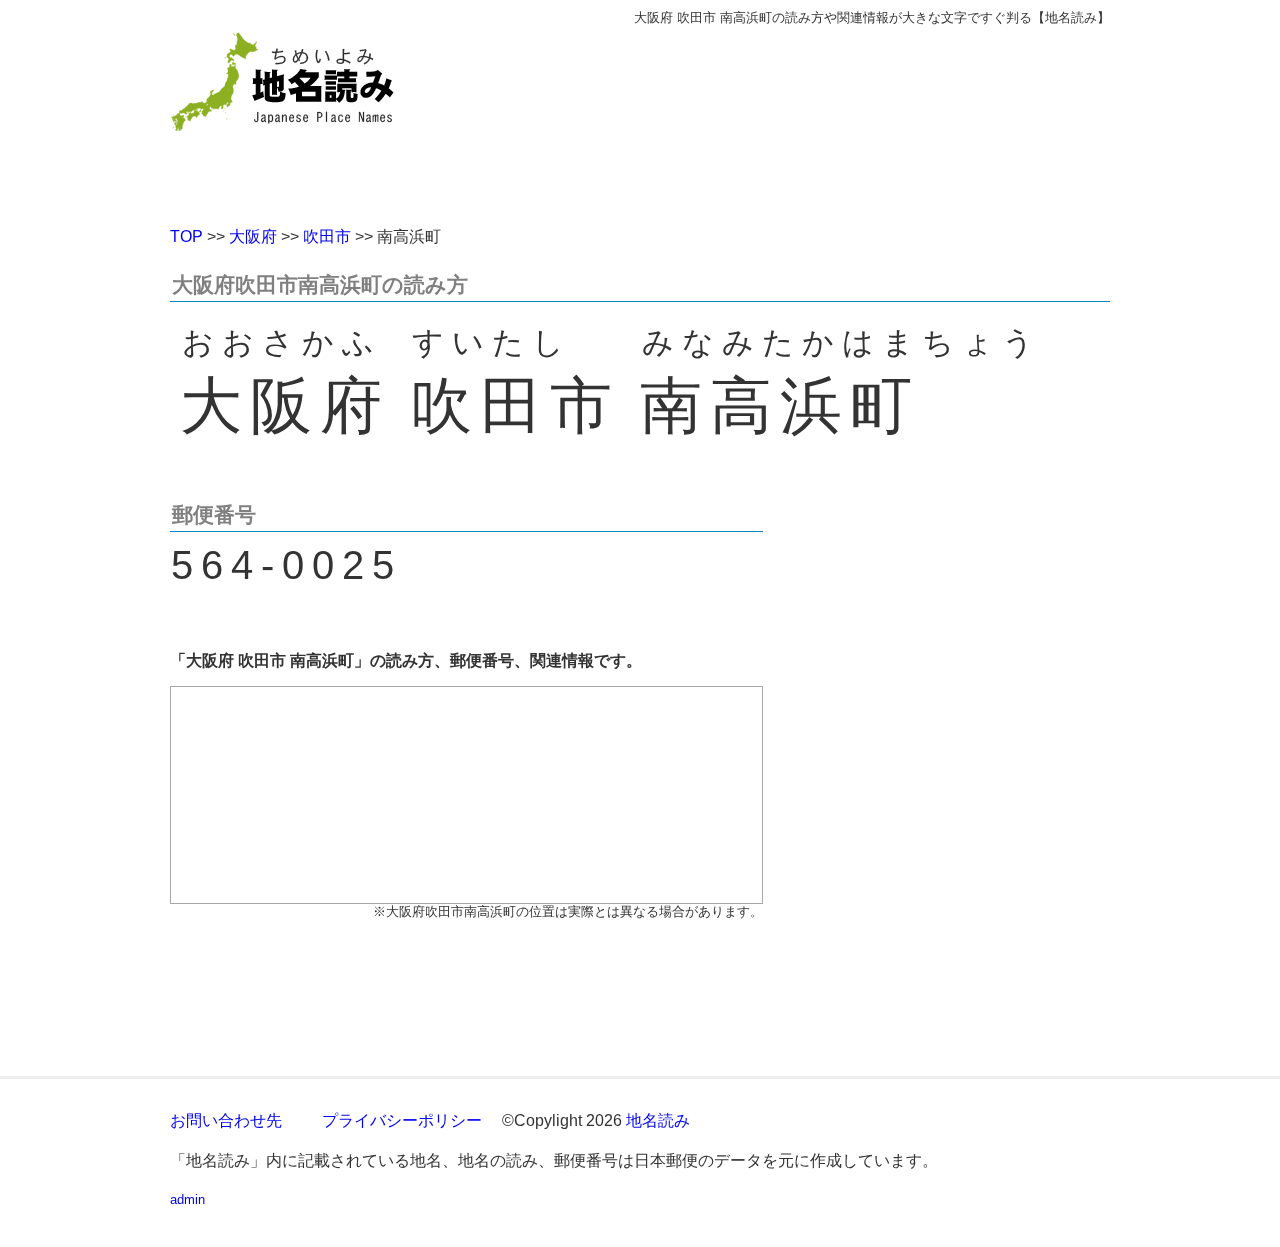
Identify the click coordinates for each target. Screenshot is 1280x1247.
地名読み (658, 1120)
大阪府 (253, 236)
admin (187, 1199)
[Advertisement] (785, 118)
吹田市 (327, 236)
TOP (186, 236)
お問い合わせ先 (226, 1120)
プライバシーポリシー (402, 1120)
